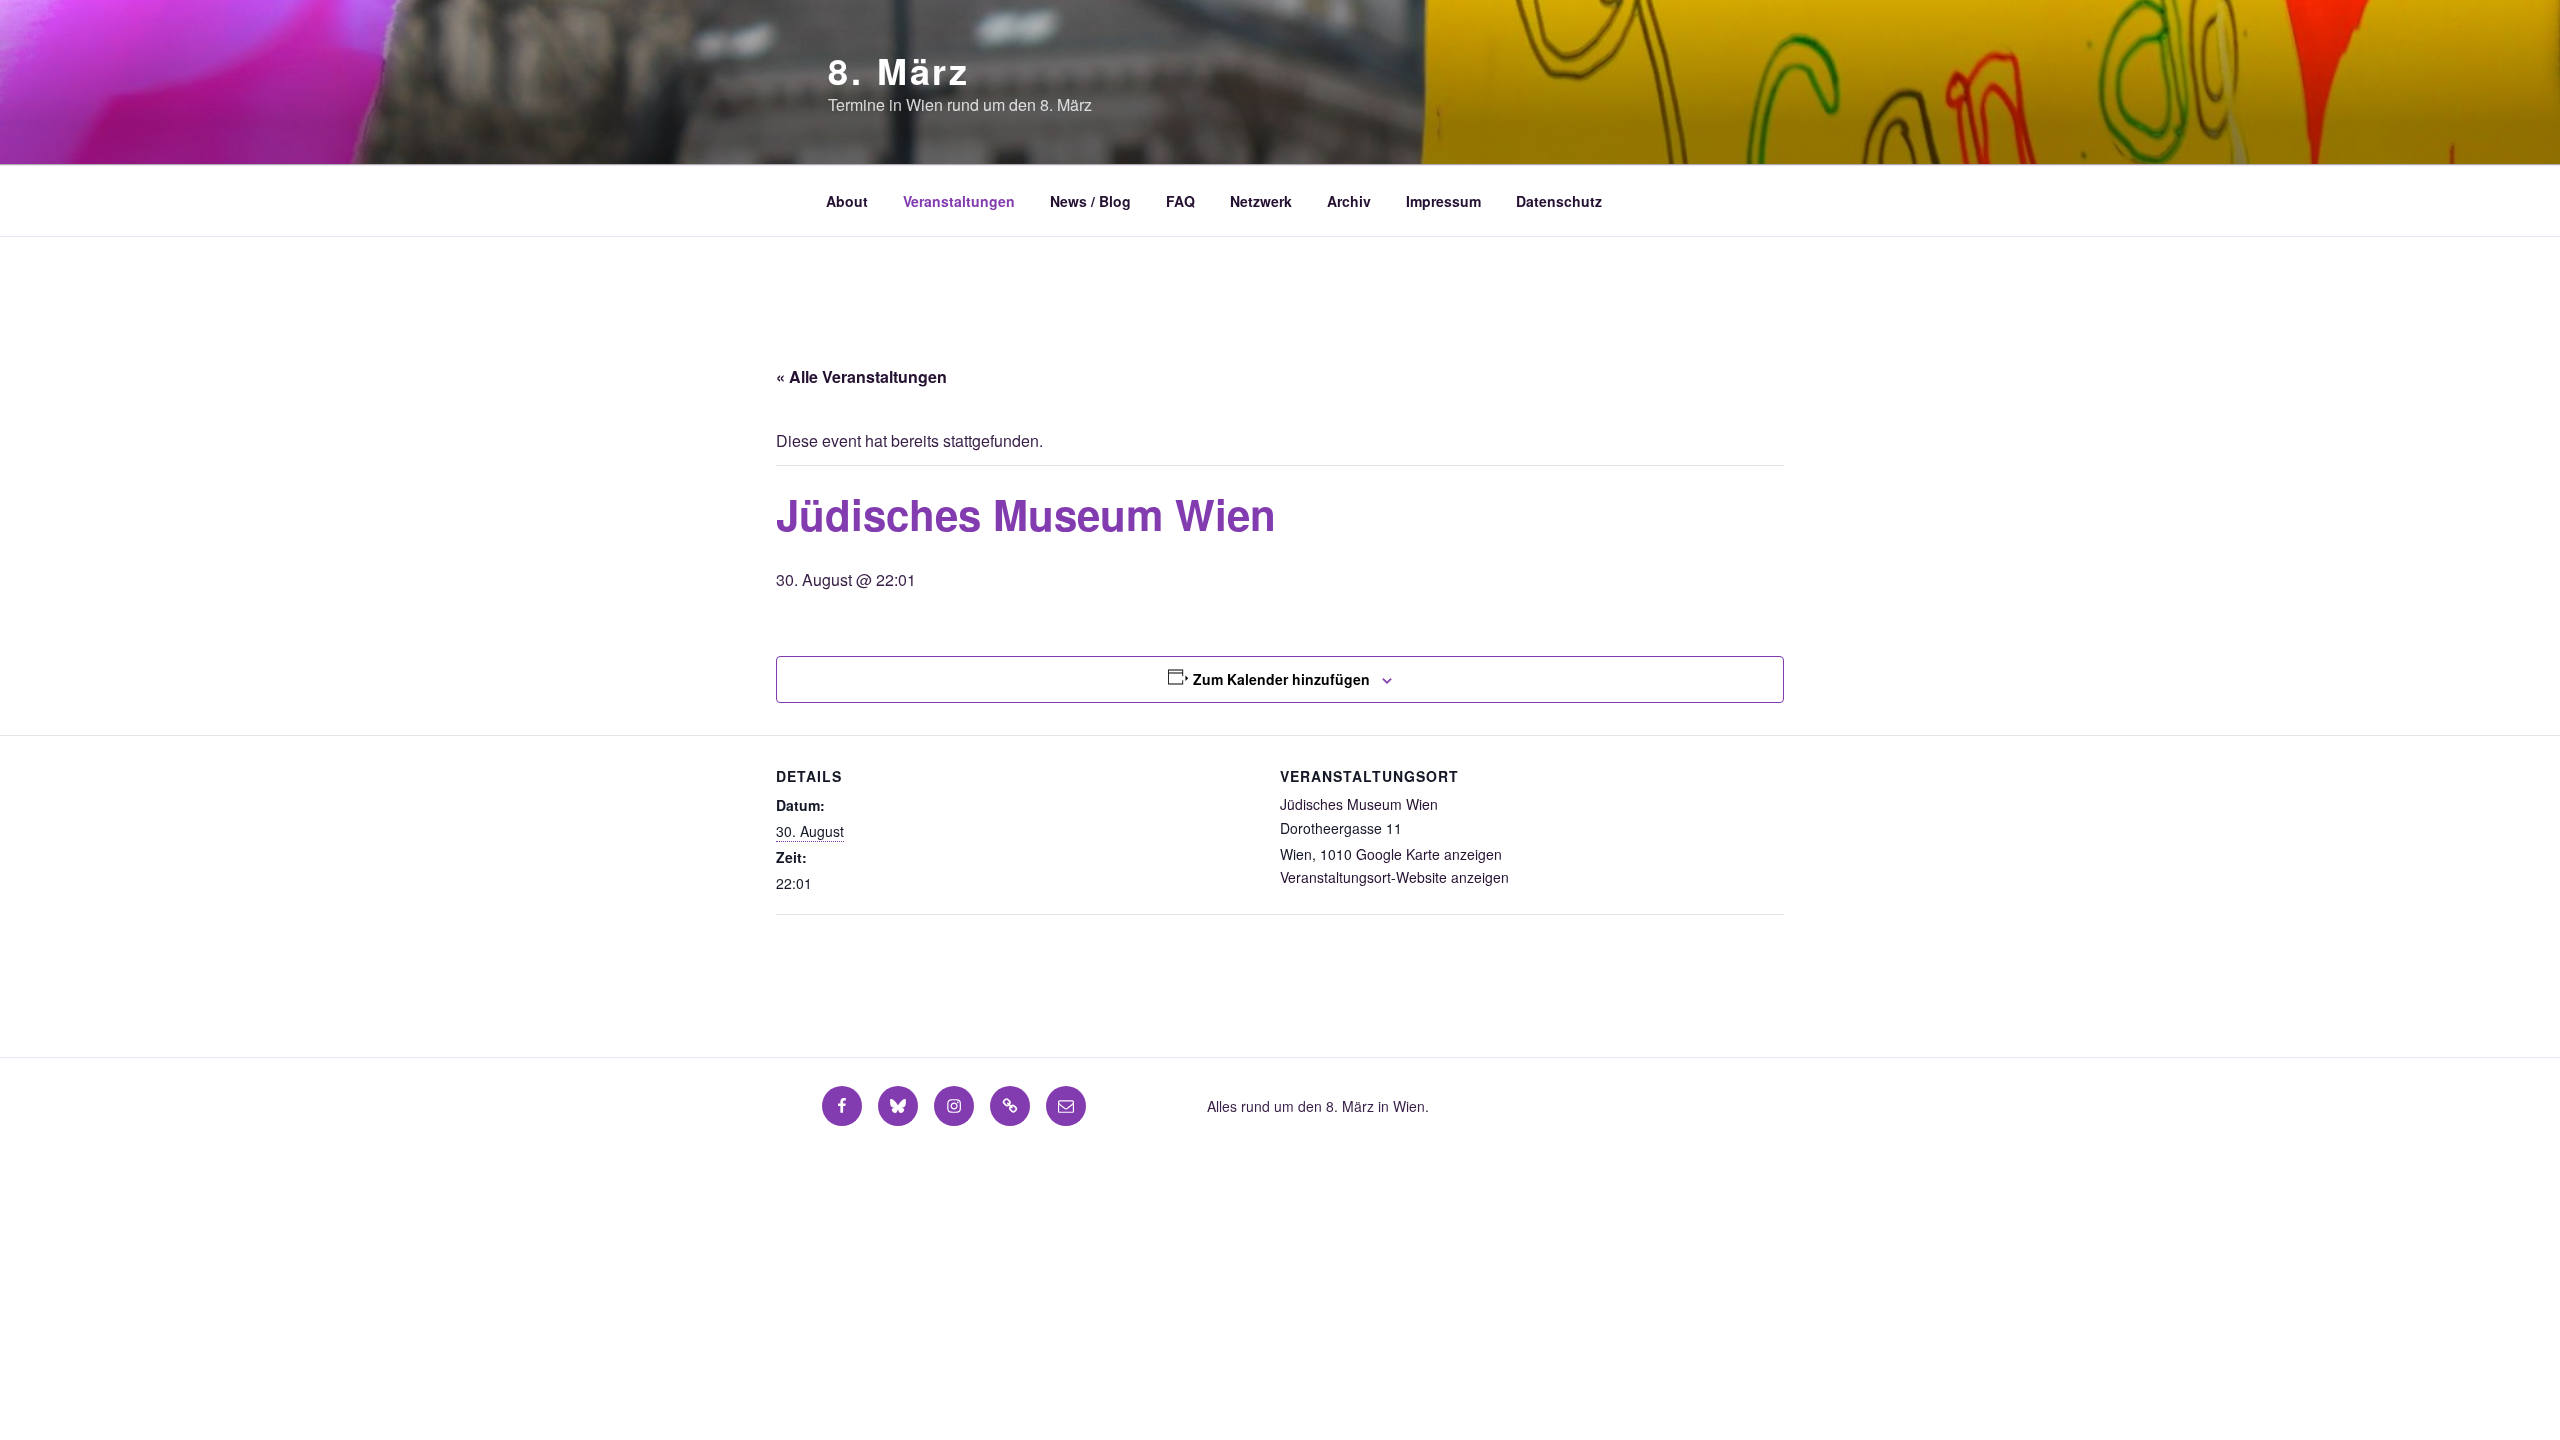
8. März (899, 70)
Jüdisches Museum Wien (1359, 804)
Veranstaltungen (959, 201)
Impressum (1443, 201)
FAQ (1180, 201)
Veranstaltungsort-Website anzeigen (1394, 877)
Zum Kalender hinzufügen (1281, 679)
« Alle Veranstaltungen (861, 376)
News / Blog (1090, 201)
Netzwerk (1261, 201)
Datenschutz (1559, 201)
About (847, 201)
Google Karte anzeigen (1429, 854)
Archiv (1349, 201)
